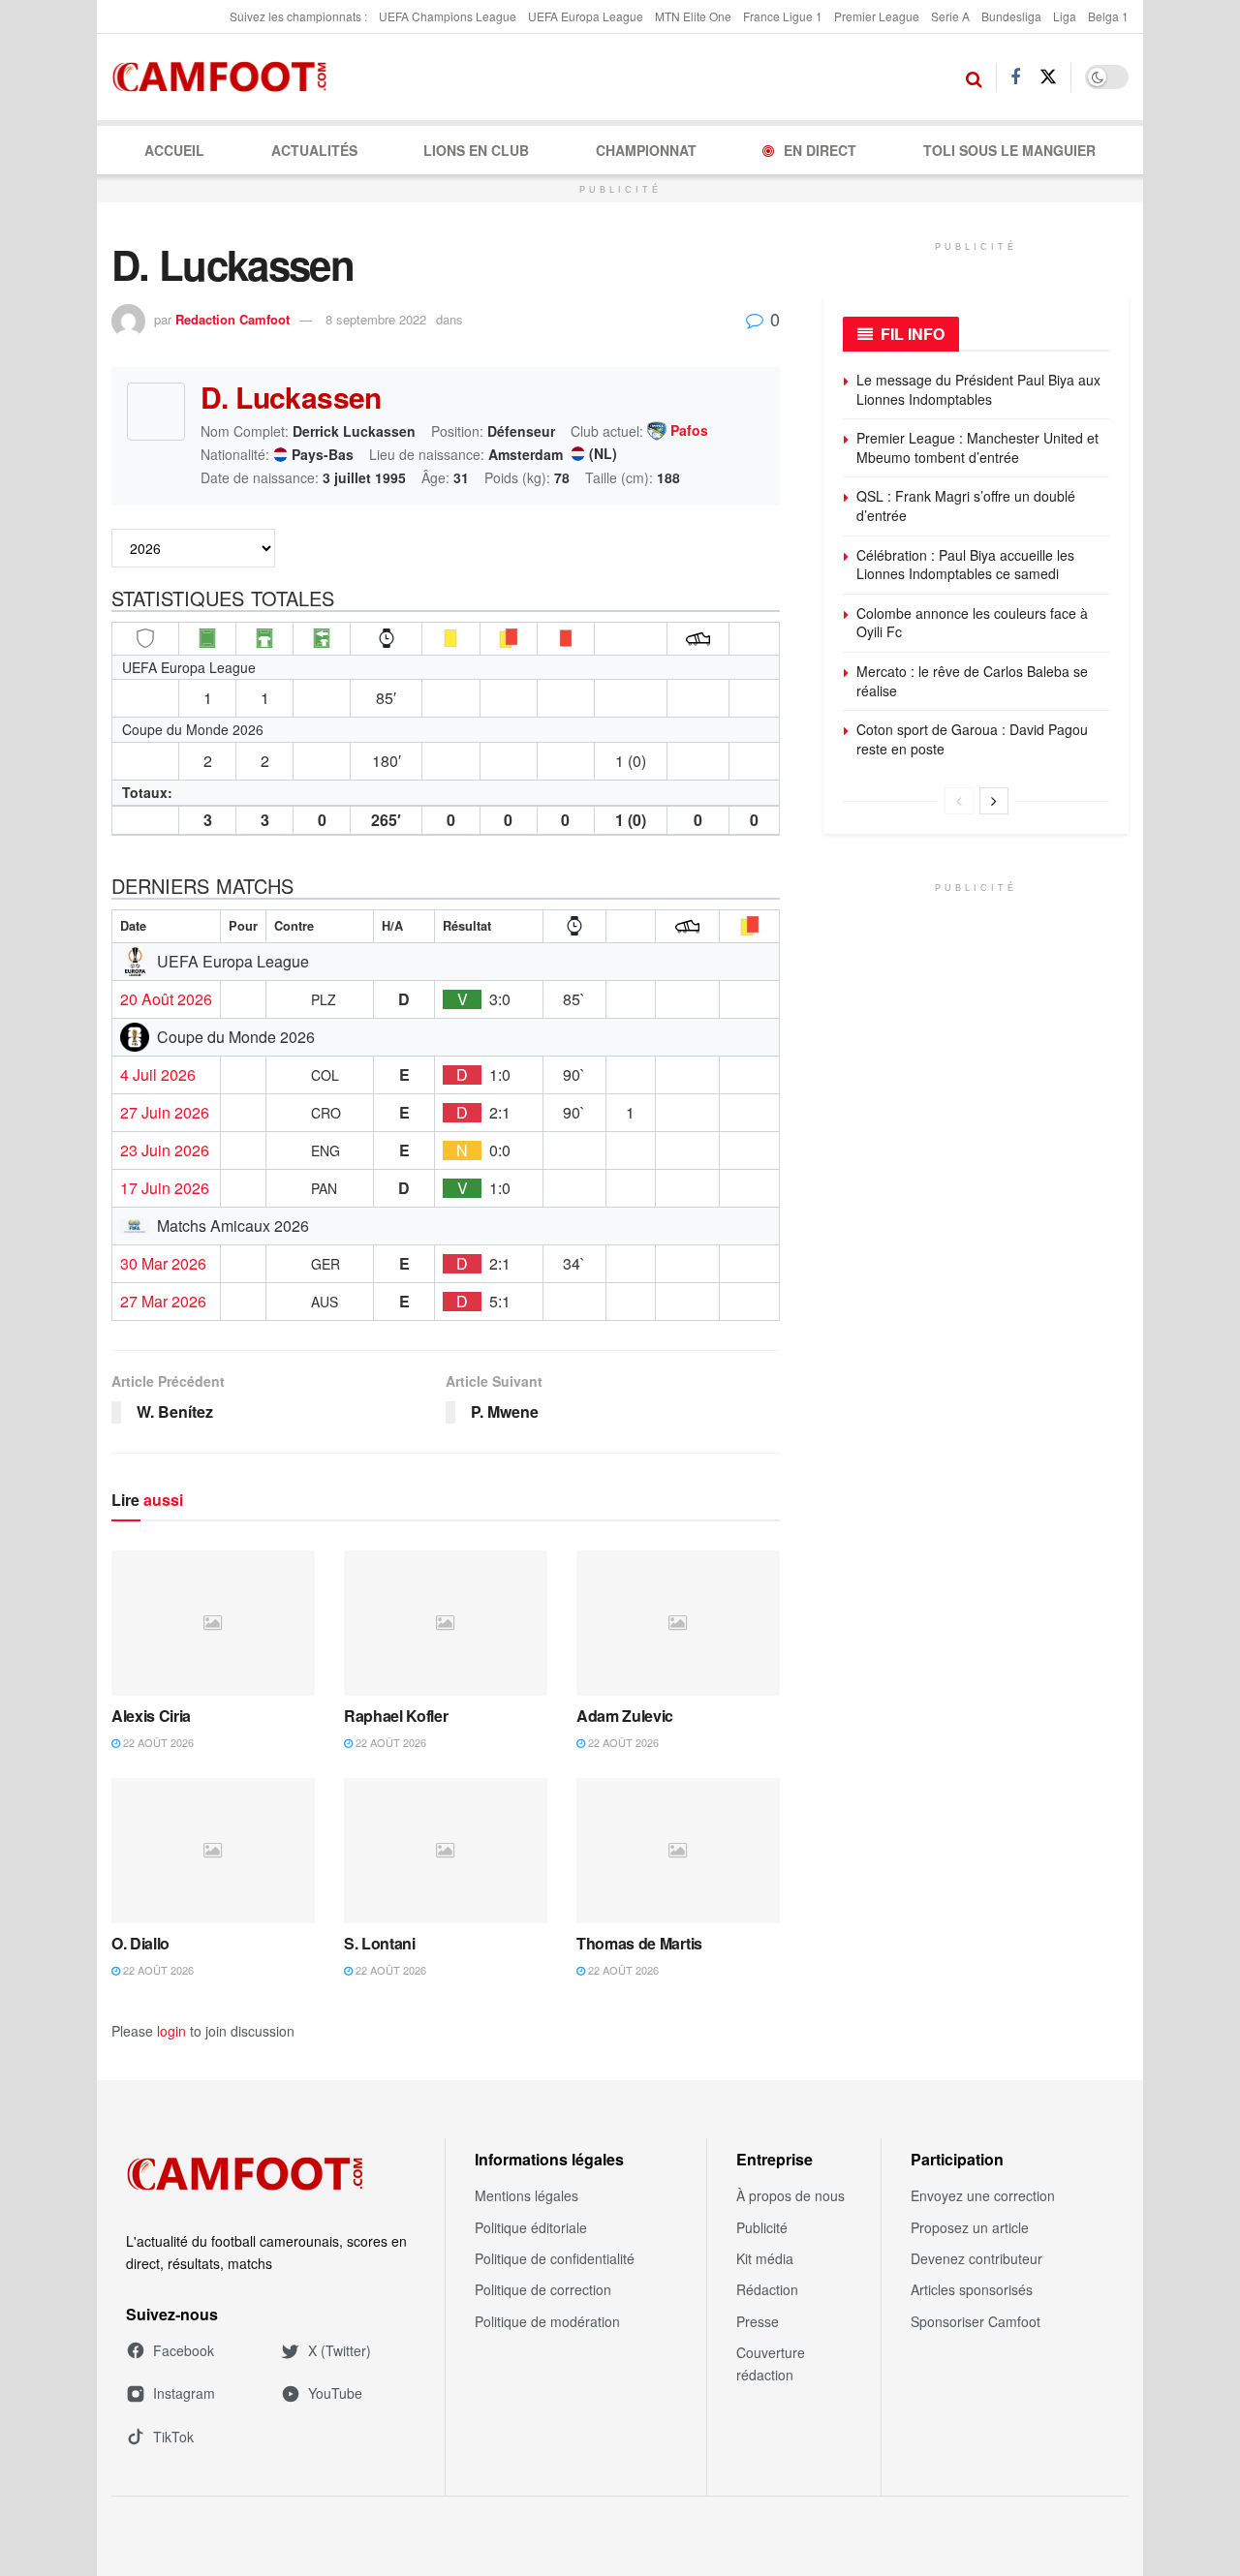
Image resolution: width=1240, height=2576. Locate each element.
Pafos (689, 431)
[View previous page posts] (959, 801)
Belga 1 (1108, 16)
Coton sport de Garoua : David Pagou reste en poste (972, 739)
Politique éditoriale (531, 2227)
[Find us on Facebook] (1015, 77)
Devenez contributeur (976, 2258)
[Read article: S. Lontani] (446, 1851)
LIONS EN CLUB (476, 150)
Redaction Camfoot (232, 319)
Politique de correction (543, 2289)
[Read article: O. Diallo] (213, 1851)
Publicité (762, 2227)
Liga (1065, 16)
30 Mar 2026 (163, 1264)
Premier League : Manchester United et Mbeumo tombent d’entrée (977, 447)
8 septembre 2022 (376, 319)
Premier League (877, 16)
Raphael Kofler (396, 1716)
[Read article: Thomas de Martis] (678, 1851)
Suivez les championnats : (298, 16)
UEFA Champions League (448, 16)
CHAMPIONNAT (646, 150)
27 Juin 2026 (165, 1113)
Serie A (950, 16)
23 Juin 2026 (165, 1150)
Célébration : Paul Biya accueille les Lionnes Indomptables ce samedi (965, 565)
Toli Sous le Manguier (1009, 150)
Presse (758, 2321)
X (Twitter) (340, 2350)
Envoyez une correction (983, 2195)
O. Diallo (140, 1943)
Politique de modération (547, 2321)
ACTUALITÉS (314, 150)
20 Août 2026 (166, 999)
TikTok (173, 2437)
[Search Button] (974, 77)
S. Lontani (380, 1943)
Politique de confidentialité (555, 2258)
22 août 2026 (157, 1742)
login (171, 2031)
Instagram (184, 2393)
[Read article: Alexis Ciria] (213, 1623)
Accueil (174, 150)
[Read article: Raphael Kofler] (446, 1623)
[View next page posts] (994, 801)
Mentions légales (527, 2195)
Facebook (184, 2350)
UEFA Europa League (586, 16)
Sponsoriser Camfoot (976, 2321)
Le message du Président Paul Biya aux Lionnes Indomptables (978, 389)
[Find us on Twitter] (1048, 77)
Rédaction (767, 2289)
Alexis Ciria (151, 1716)
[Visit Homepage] (225, 77)
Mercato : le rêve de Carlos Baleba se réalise (972, 681)
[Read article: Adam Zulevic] (678, 1623)
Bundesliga (1011, 16)
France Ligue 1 (783, 16)
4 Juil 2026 (158, 1075)
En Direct (820, 150)
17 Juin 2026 (165, 1188)
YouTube (335, 2393)
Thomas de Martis (639, 1943)
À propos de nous (790, 2195)
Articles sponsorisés (972, 2289)
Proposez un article (970, 2227)
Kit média (765, 2258)
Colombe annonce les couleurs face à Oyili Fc (972, 623)
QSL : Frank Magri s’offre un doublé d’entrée (966, 506)
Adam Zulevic (625, 1716)
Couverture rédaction (771, 2363)
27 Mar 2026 (163, 1302)
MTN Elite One (693, 16)
